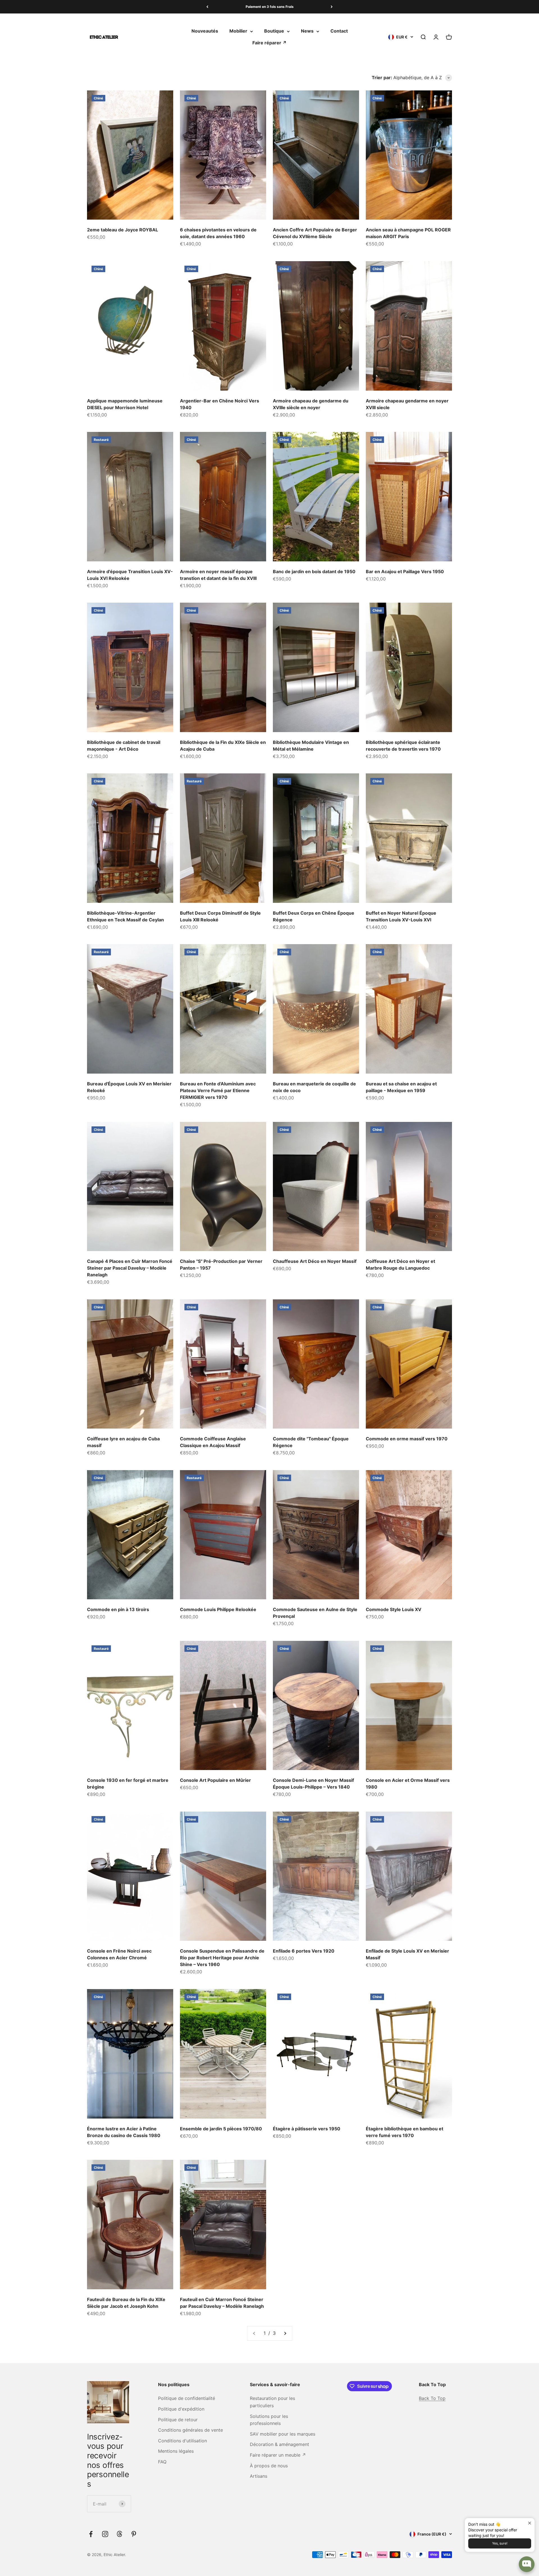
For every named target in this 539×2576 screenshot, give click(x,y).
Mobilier (238, 31)
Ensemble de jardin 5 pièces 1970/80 (221, 2129)
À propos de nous (269, 2466)
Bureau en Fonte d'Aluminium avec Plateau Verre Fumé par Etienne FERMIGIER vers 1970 (218, 1090)
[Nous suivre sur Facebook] (91, 2534)
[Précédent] (207, 7)
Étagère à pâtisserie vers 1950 (307, 2129)
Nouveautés (205, 31)
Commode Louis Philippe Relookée (218, 1609)
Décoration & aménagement (279, 2444)
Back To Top (432, 2398)
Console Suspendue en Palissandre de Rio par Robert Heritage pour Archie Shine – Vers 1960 (222, 1958)
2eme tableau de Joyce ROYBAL (123, 230)
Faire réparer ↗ (269, 43)
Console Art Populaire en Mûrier (215, 1780)
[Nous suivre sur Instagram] (105, 2534)
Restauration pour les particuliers (272, 2402)
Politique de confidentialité (187, 2398)
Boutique (274, 31)
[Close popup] (530, 2523)
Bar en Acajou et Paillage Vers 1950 (405, 571)
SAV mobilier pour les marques (283, 2434)
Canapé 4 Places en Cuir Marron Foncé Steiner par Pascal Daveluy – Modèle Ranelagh (130, 1268)
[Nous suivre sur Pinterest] (134, 2534)
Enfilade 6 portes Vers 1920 (304, 1951)
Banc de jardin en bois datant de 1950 (314, 571)
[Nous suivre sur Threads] (119, 2534)
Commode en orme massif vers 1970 (407, 1439)
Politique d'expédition (181, 2409)
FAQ (162, 2462)
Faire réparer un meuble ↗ (278, 2455)
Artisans (259, 2476)
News (307, 31)
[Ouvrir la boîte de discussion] (527, 2564)
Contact (339, 31)
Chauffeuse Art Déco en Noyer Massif (315, 1261)
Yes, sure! (500, 2543)
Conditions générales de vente (190, 2430)
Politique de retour (178, 2420)
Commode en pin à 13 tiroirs (118, 1609)
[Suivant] (332, 7)
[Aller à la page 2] (285, 2333)
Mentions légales (176, 2451)
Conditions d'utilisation (182, 2441)
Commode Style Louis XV (394, 1609)
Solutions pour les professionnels (269, 2420)
